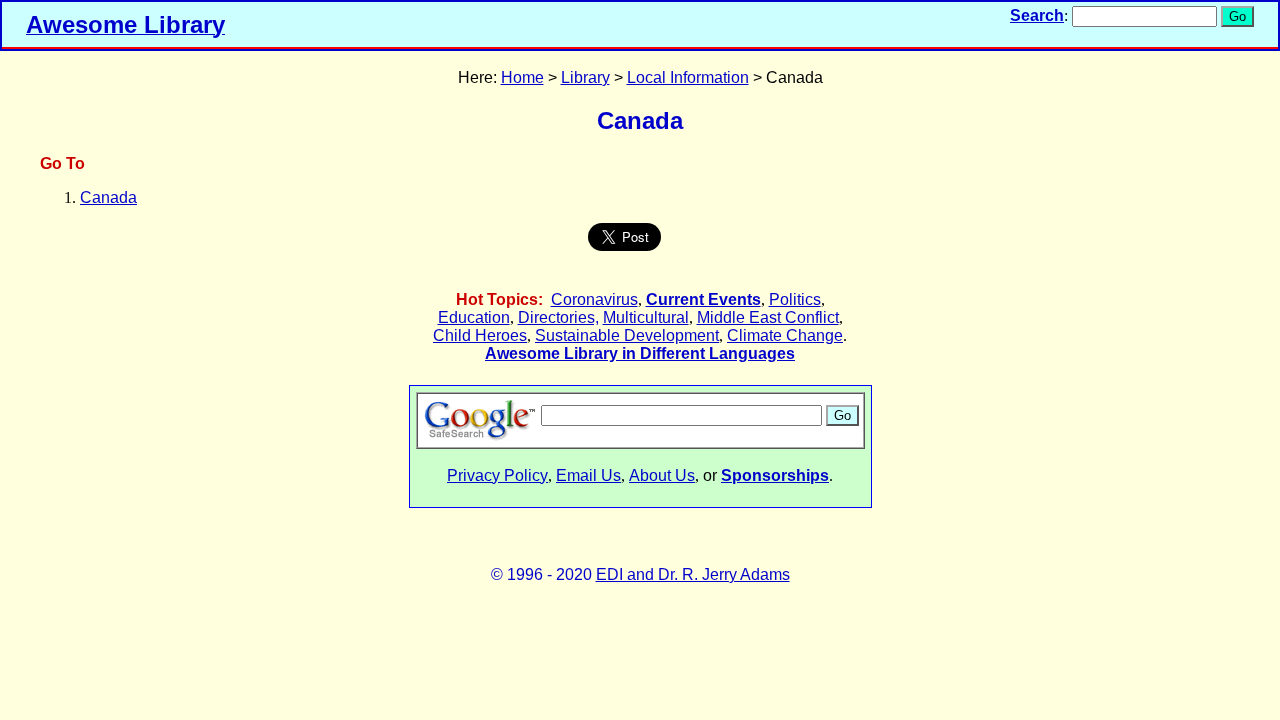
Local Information (688, 77)
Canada (108, 197)
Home (522, 77)
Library (585, 77)
